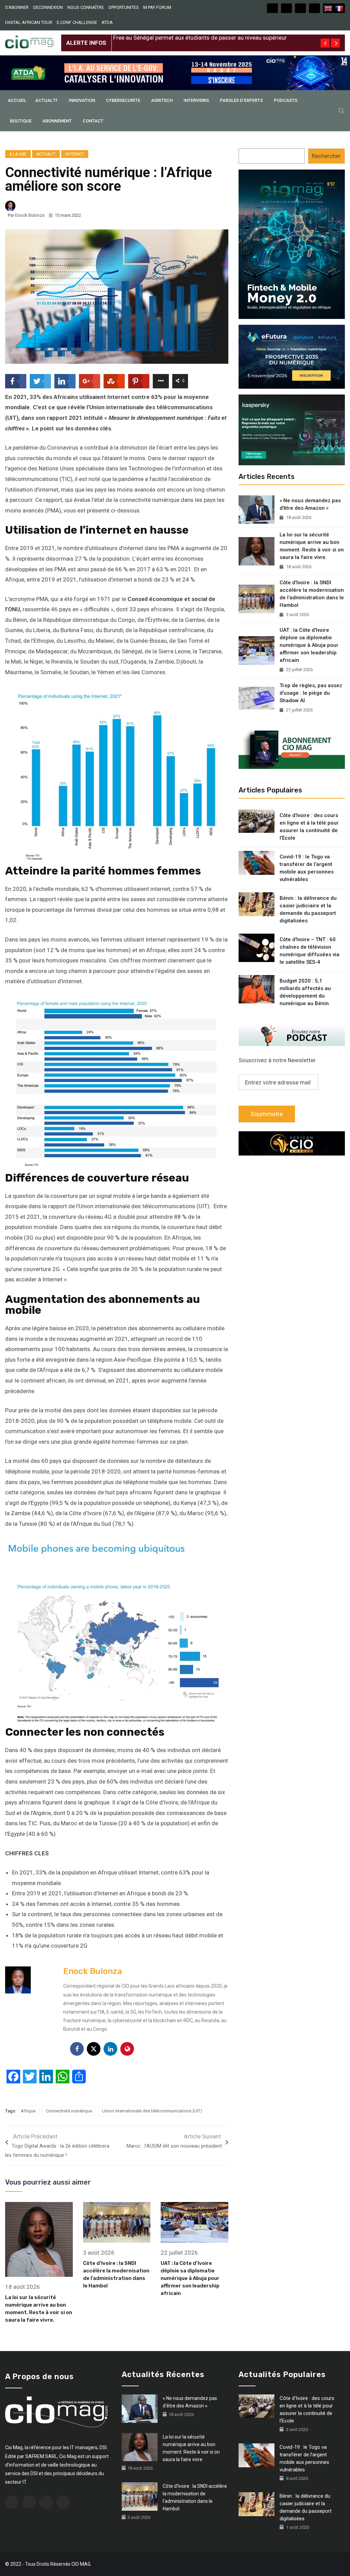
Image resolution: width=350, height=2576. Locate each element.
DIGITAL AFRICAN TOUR (29, 22)
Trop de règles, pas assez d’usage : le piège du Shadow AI (311, 693)
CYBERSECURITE (123, 100)
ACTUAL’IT (46, 100)
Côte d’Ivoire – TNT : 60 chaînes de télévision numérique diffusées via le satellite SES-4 (309, 951)
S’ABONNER (17, 7)
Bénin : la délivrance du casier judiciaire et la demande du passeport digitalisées (308, 909)
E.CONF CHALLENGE (77, 22)
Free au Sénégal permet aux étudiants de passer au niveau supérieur (200, 38)
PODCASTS (286, 100)
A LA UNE (18, 154)
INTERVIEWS (196, 100)
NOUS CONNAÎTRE (86, 7)
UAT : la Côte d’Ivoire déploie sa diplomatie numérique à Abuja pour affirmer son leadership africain (190, 2278)
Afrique (28, 2111)
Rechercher (326, 156)
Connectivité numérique (69, 2111)
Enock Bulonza (30, 215)
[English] (328, 8)
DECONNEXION (48, 7)
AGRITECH (162, 100)
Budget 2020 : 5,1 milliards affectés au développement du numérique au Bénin (305, 992)
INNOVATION (82, 100)
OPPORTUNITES (124, 7)
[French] (339, 8)
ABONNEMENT (57, 121)
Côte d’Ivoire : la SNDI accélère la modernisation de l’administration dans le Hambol (312, 594)
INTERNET (75, 154)
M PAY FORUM (157, 7)
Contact (93, 121)
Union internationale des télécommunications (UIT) (152, 2111)
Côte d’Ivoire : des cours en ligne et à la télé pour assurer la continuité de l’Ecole (309, 827)
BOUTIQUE (21, 121)
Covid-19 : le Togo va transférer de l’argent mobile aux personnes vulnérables (307, 868)
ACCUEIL (17, 100)
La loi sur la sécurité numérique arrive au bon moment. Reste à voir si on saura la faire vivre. (312, 546)
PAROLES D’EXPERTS (241, 100)
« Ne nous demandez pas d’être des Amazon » (310, 504)
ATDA (107, 22)
